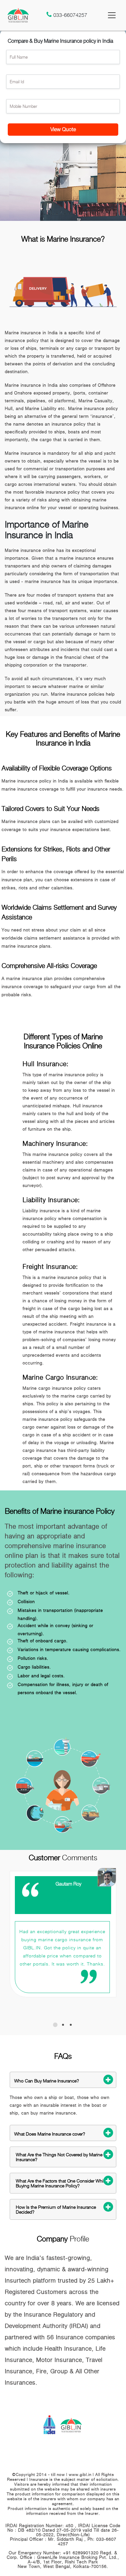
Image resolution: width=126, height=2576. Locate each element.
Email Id (17, 82)
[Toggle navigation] (112, 15)
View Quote (63, 129)
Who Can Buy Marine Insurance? (47, 2081)
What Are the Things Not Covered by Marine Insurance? (59, 2157)
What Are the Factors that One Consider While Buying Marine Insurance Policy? (61, 2183)
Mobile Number (23, 106)
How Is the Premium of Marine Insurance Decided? (56, 2209)
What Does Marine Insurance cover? (50, 2134)
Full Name (19, 57)
